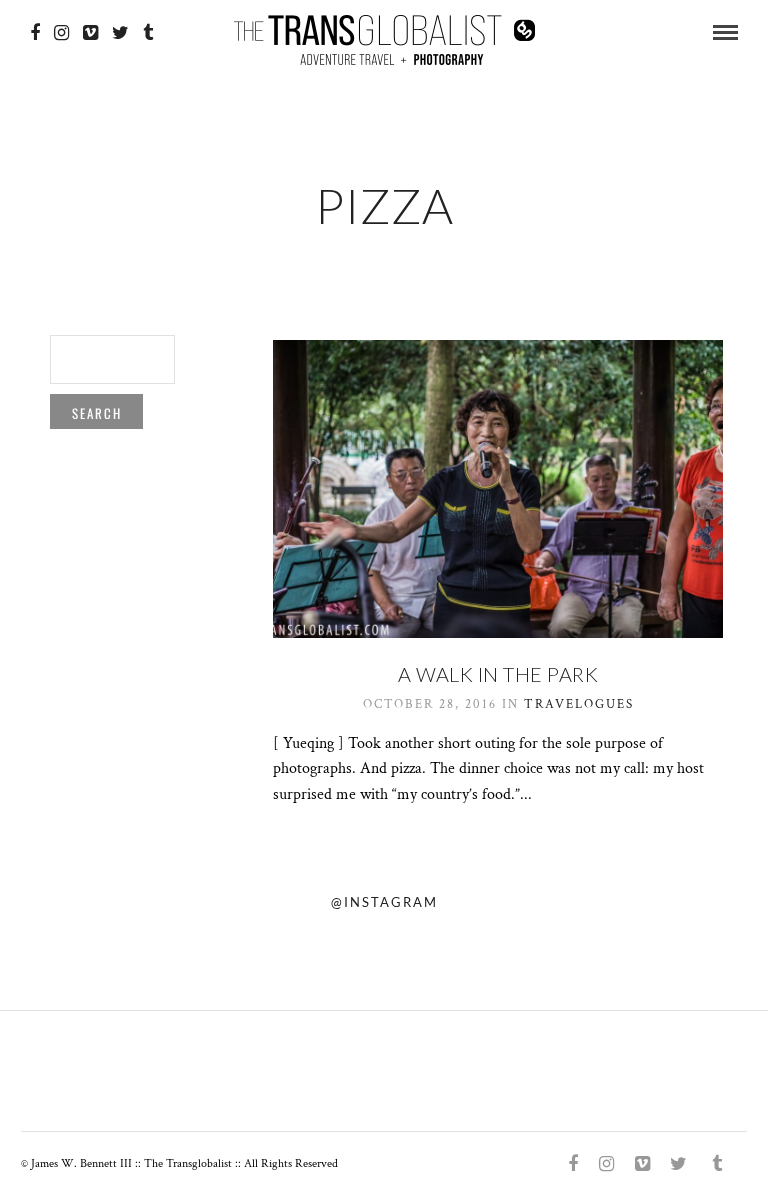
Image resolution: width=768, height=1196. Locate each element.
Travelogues (579, 704)
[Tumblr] (148, 33)
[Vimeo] (90, 33)
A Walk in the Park (498, 674)
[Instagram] (61, 33)
